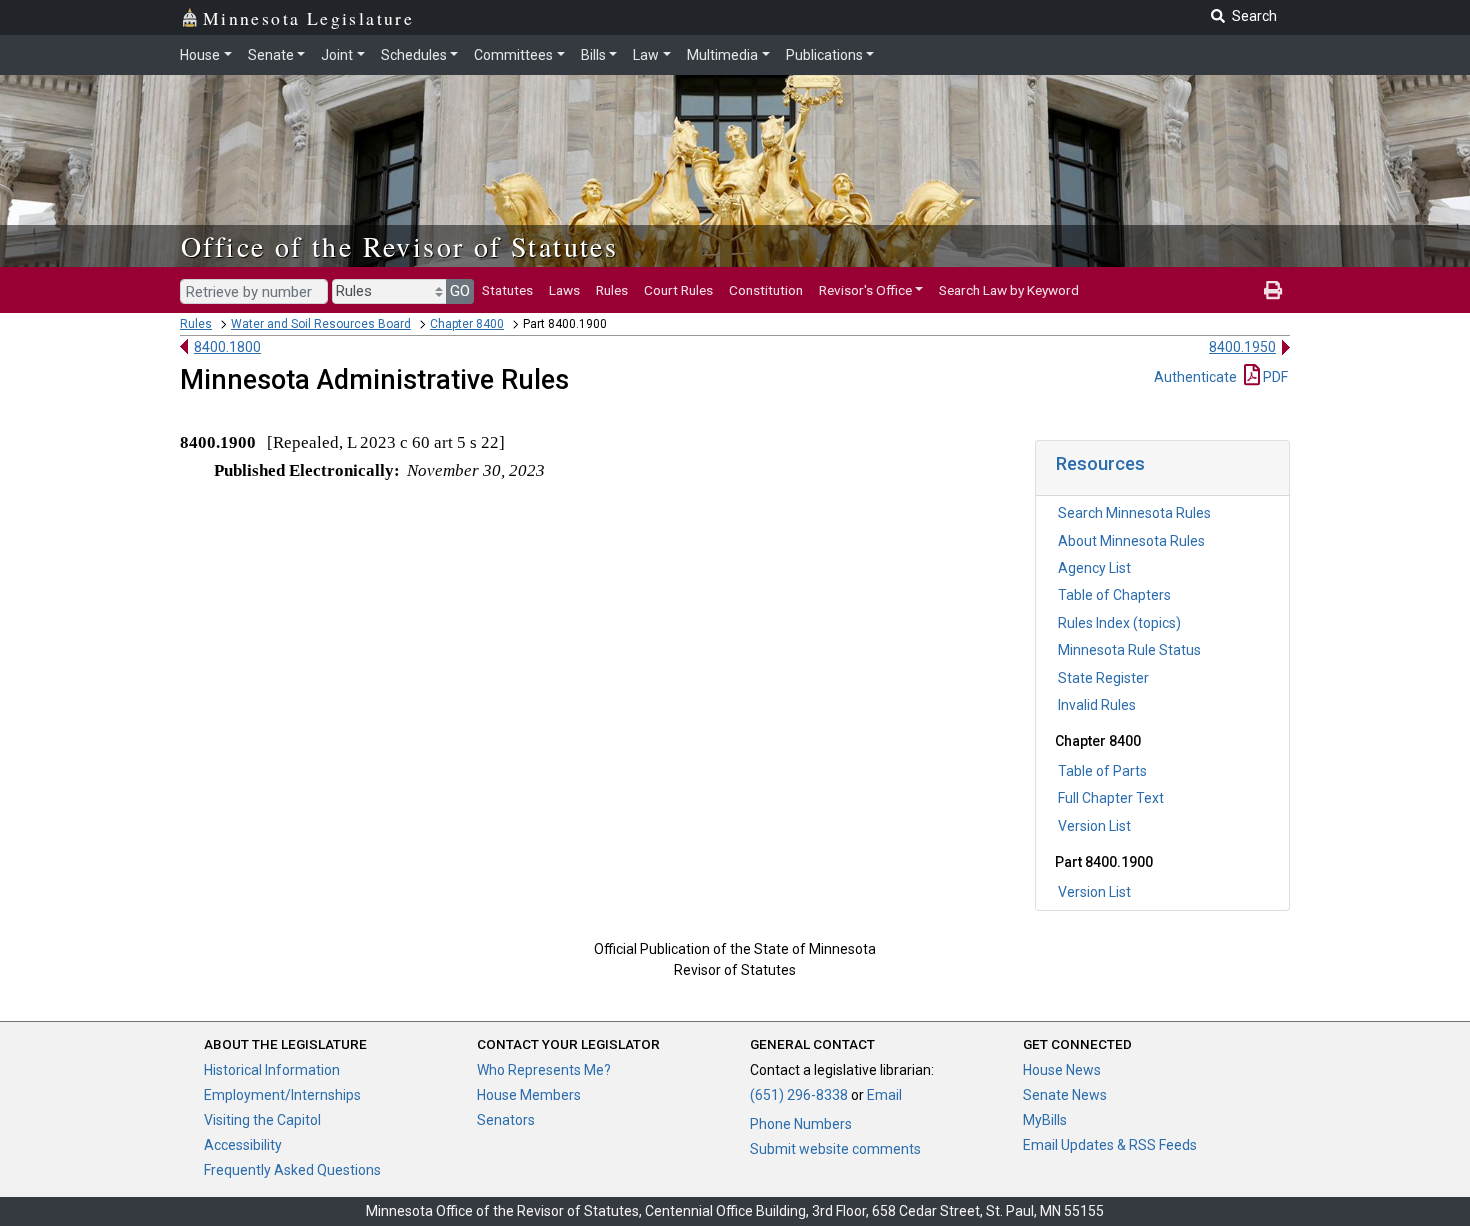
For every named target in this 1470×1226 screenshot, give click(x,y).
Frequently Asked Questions (292, 1170)
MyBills (1045, 1120)
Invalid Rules (1097, 705)
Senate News (1065, 1095)
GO (460, 291)
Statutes (507, 290)
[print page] (1273, 290)
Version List (1094, 826)
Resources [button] (1100, 463)
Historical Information (272, 1070)
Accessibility (243, 1145)
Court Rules (678, 290)
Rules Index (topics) (1119, 623)
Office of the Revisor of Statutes (399, 246)
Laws (564, 290)
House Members (529, 1095)
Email (884, 1095)
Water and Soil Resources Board (321, 324)
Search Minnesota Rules (1134, 513)
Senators (506, 1120)
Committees (513, 55)
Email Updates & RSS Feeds (1110, 1145)
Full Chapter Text (1111, 798)
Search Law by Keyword (1009, 290)
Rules (612, 290)
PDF (1274, 377)
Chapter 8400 (467, 324)
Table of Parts (1102, 771)
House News (1062, 1070)
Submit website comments (835, 1149)
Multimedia (722, 55)
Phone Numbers (801, 1124)
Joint (337, 55)
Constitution (766, 290)
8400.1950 (1242, 347)
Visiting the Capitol (262, 1120)
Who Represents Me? (544, 1070)
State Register (1103, 678)
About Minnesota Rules (1131, 541)
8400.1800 (227, 347)
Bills (593, 55)
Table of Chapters (1114, 595)
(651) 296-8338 (799, 1095)
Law (646, 55)
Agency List (1094, 568)
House (200, 55)
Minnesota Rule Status (1129, 650)
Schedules (414, 55)
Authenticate (1195, 377)
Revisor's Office (865, 290)
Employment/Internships (282, 1095)
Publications (824, 55)
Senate (271, 55)
